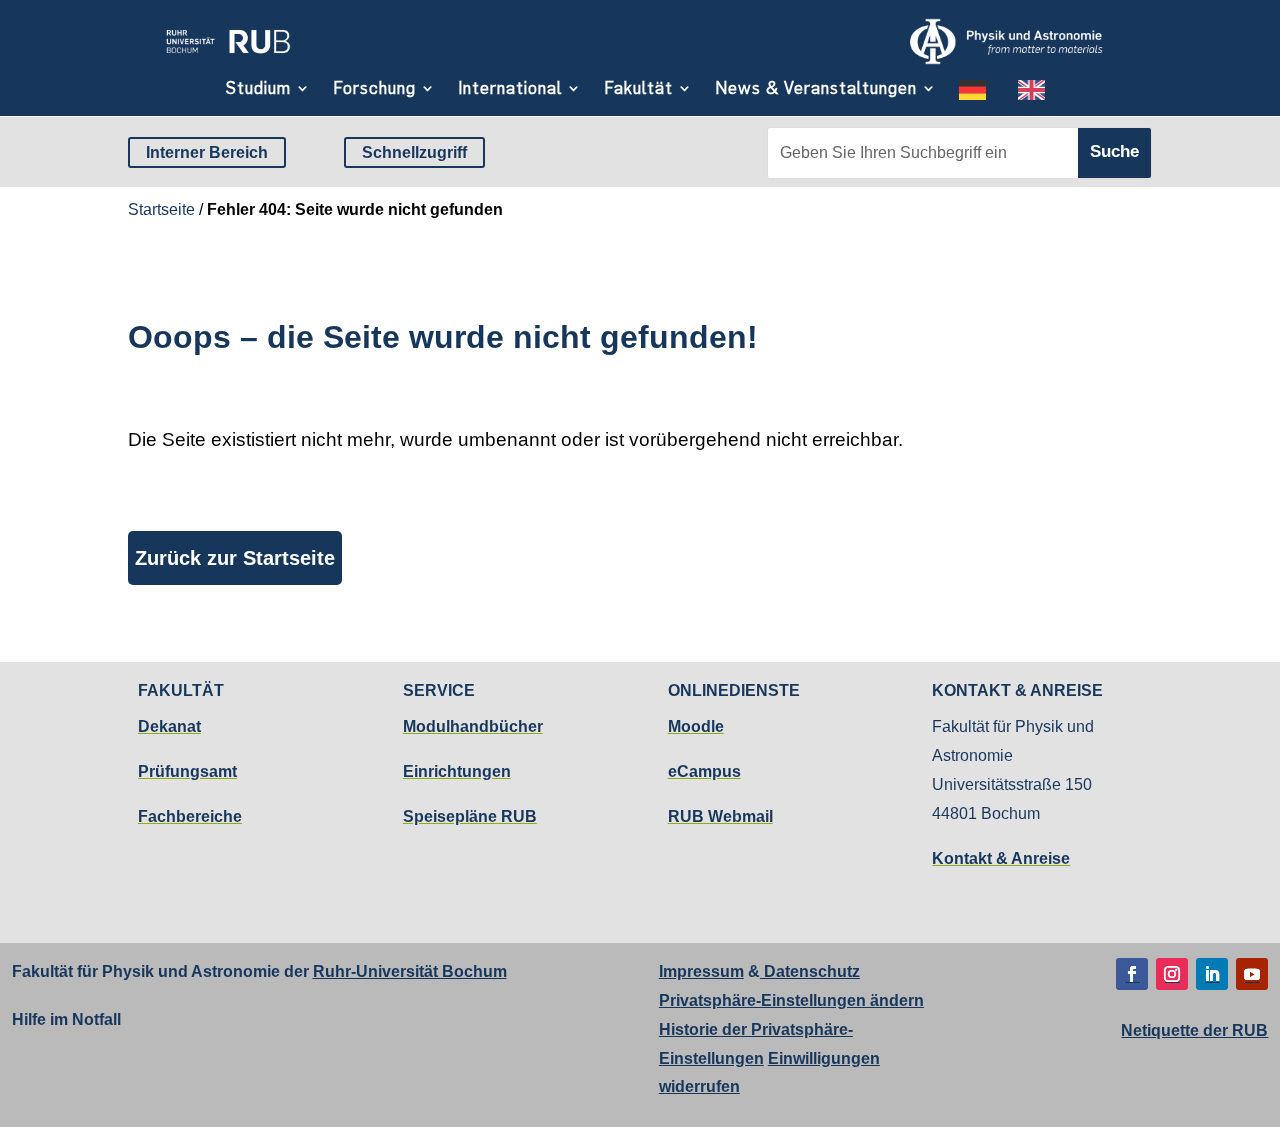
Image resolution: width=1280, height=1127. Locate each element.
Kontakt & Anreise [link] (1001, 858)
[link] (228, 57)
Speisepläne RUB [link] (470, 816)
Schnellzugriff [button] (414, 152)
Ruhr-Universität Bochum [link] (410, 971)
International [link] (510, 88)
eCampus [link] (704, 771)
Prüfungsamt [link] (187, 771)
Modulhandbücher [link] (473, 726)
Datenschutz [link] (810, 971)
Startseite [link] (161, 209)
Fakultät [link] (638, 88)
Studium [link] (258, 88)
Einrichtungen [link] (457, 771)
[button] (1132, 974)
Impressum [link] (701, 971)
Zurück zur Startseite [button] (235, 558)
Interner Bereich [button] (207, 152)
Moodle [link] (696, 726)
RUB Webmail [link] (720, 816)
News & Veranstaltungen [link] (816, 88)
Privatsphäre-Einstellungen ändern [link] (791, 1000)
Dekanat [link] (169, 726)
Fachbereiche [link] (190, 816)
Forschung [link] (374, 88)
